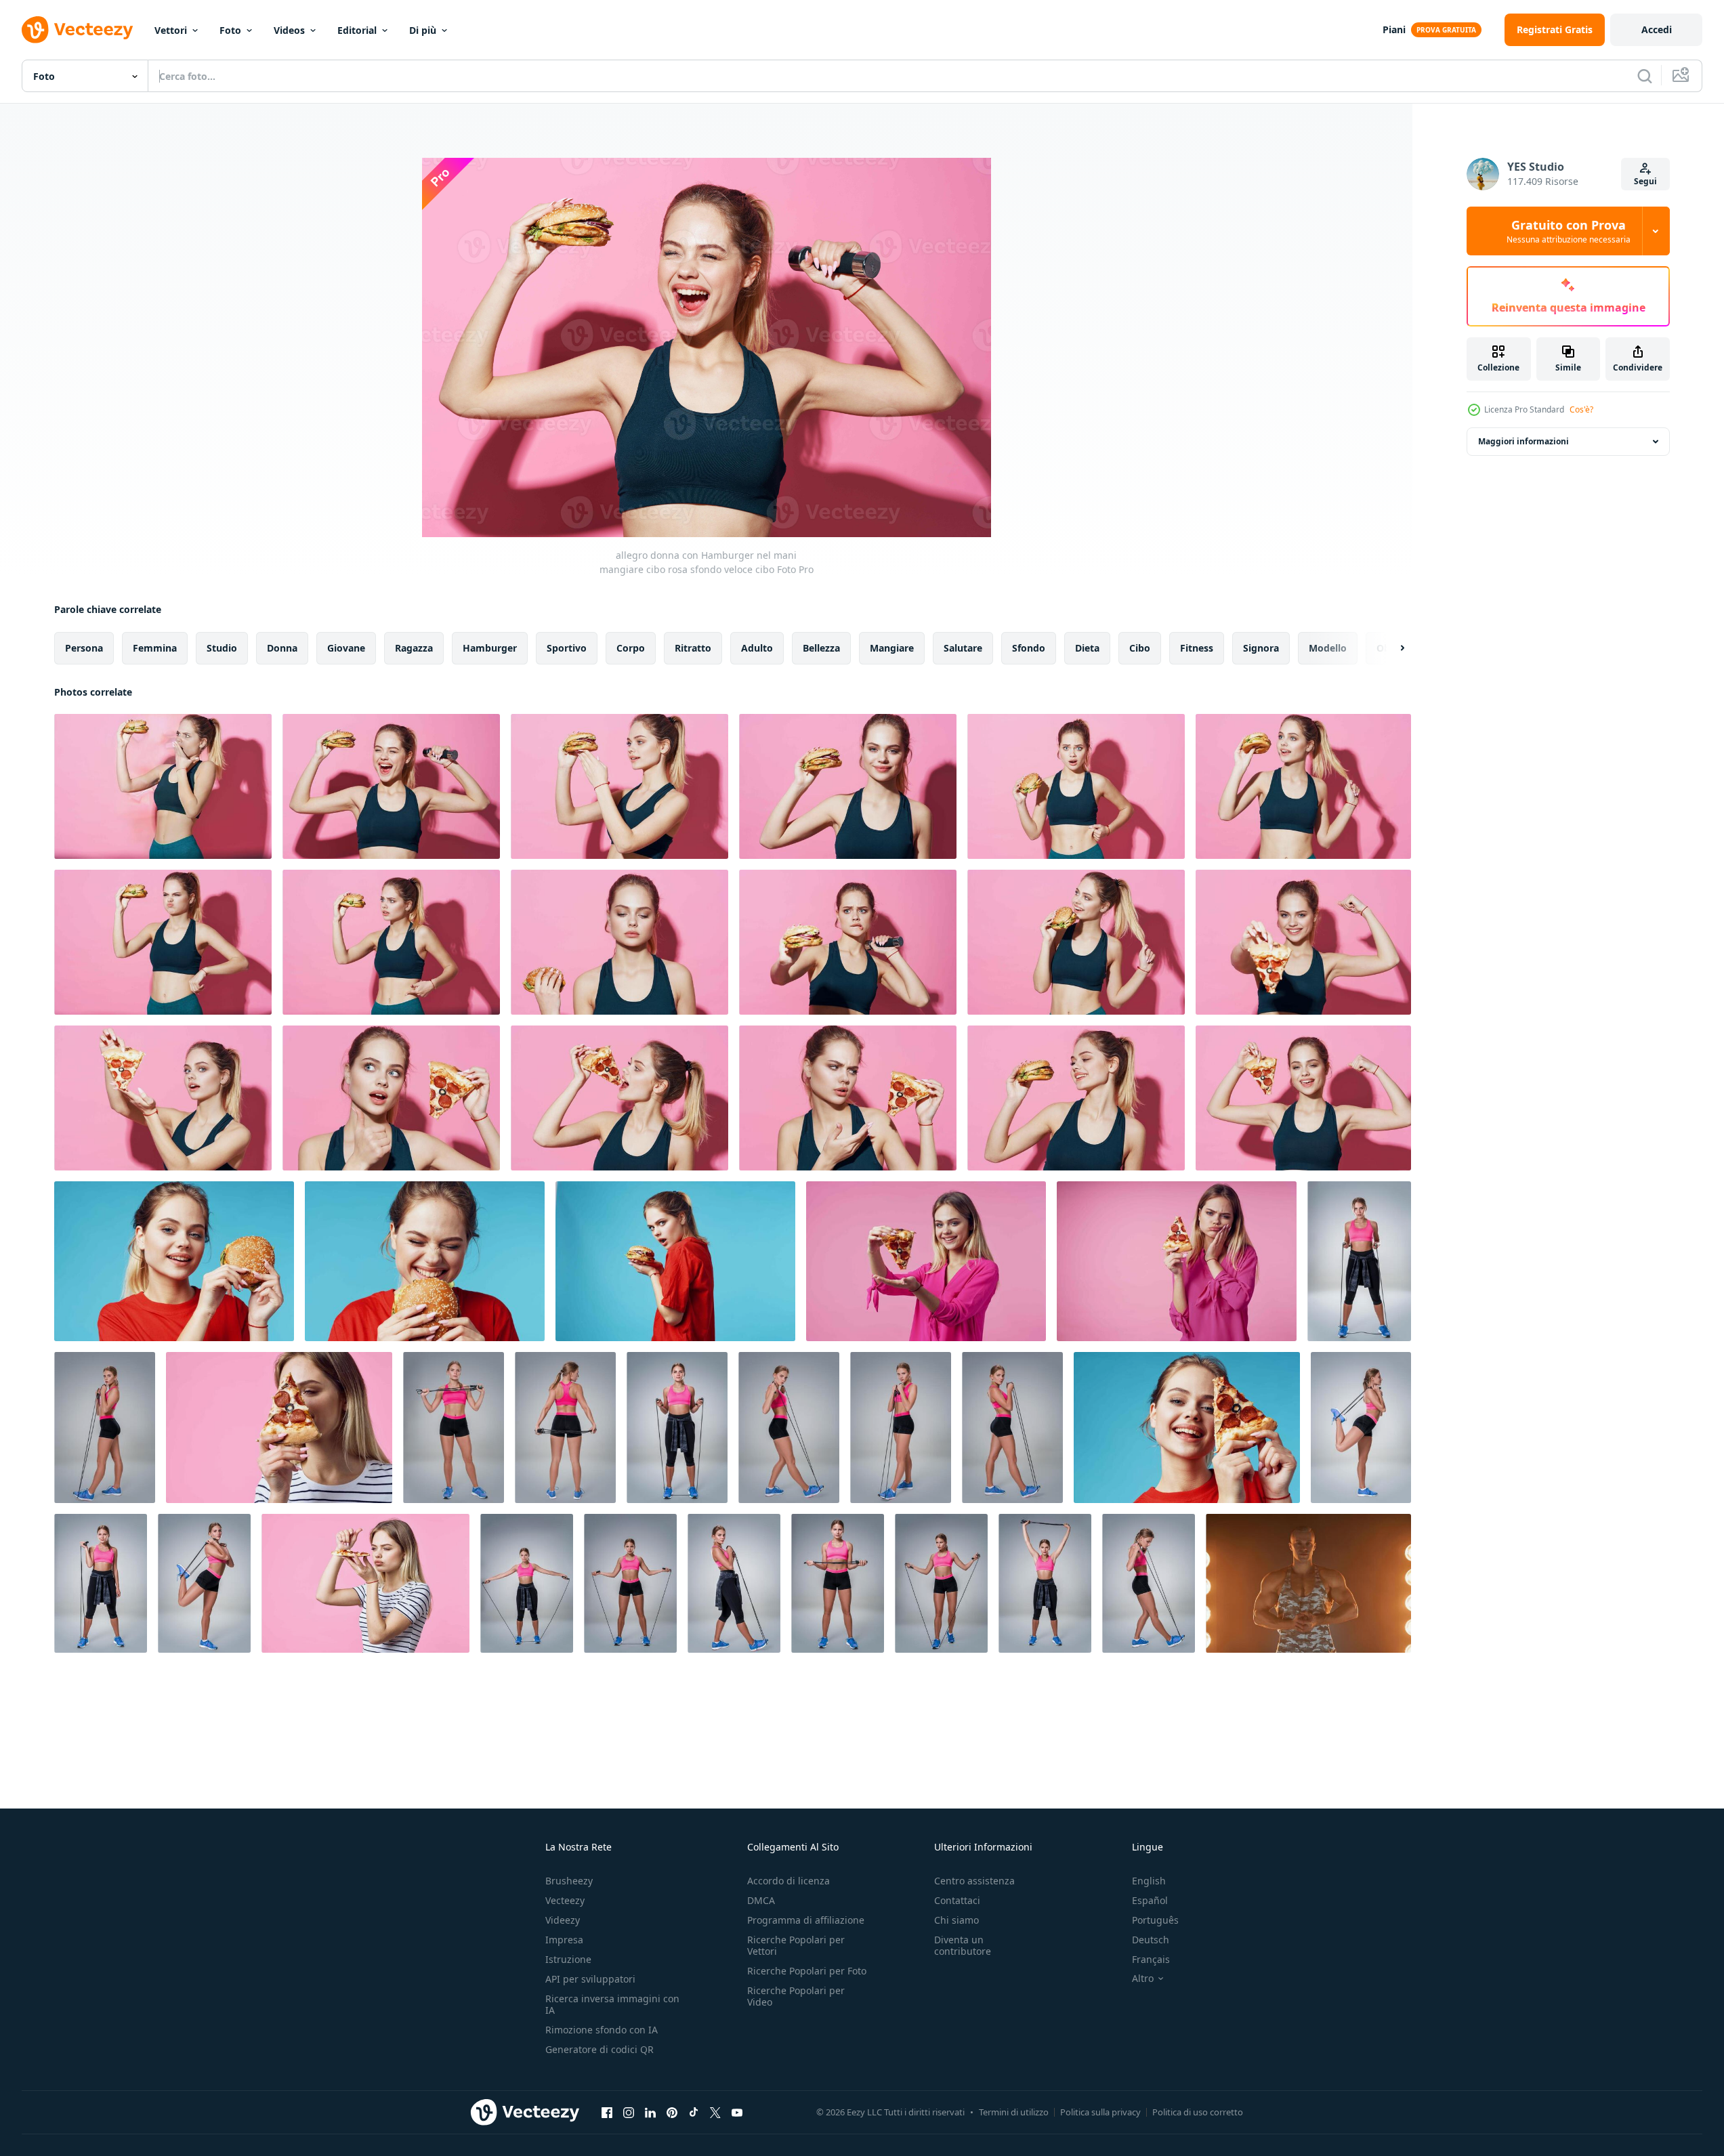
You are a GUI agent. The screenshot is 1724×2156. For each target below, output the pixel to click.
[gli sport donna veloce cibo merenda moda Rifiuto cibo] (1076, 942)
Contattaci (957, 1900)
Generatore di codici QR (600, 2049)
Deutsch (1151, 1940)
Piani (1394, 29)
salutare (963, 648)
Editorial (357, 30)
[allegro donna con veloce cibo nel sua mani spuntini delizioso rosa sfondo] (365, 1583)
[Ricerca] (1645, 76)
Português (1155, 1920)
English (1149, 1881)
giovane (346, 648)
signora (1261, 648)
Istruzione (568, 1959)
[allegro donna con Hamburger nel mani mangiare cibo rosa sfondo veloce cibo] (163, 786)
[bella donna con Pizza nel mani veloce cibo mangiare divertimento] (1187, 1428)
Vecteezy (565, 1900)
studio (222, 648)
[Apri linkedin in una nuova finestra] (650, 2112)
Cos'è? (1581, 409)
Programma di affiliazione (806, 1920)
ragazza (414, 648)
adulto (757, 648)
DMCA (761, 1900)
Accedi (1657, 29)
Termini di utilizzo (1014, 2112)
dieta (1087, 648)
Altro (1143, 1979)
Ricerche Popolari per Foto (807, 1971)
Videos (289, 30)
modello (1328, 648)
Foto (230, 30)
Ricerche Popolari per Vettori (796, 1945)
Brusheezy (569, 1881)
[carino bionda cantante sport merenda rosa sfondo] (1303, 942)
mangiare (892, 648)
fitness (1197, 648)
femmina (155, 648)
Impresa (564, 1940)
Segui (1645, 181)
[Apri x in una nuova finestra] (715, 2112)
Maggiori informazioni (1523, 441)
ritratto (693, 648)
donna (282, 648)
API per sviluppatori (590, 1979)
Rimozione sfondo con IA (602, 2030)
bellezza (821, 648)
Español (1150, 1900)
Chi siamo (956, 1920)
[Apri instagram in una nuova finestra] (629, 2112)
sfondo (1029, 648)
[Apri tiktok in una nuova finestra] (694, 2112)
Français (1151, 1959)
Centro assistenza (974, 1881)
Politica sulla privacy (1100, 2112)
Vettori (171, 30)
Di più (423, 30)
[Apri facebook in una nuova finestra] (607, 2112)
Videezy (563, 1920)
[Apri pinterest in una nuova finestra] (672, 2112)
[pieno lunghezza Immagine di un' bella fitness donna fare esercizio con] (1359, 1261)
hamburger (490, 648)
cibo (1140, 648)
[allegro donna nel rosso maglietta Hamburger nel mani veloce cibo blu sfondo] (174, 1261)
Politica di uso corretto (1198, 2112)
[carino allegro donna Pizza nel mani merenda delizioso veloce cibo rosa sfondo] (926, 1261)
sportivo (567, 648)
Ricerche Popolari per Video (796, 1996)
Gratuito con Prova (1569, 231)
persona (84, 648)
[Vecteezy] (77, 30)
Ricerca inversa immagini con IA (612, 2004)
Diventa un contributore (963, 1945)
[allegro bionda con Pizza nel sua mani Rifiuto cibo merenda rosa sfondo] (1177, 1261)
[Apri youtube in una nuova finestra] (737, 2112)
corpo (631, 648)
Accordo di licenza (789, 1881)
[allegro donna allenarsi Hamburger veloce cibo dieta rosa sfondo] (619, 786)
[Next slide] (1391, 648)
